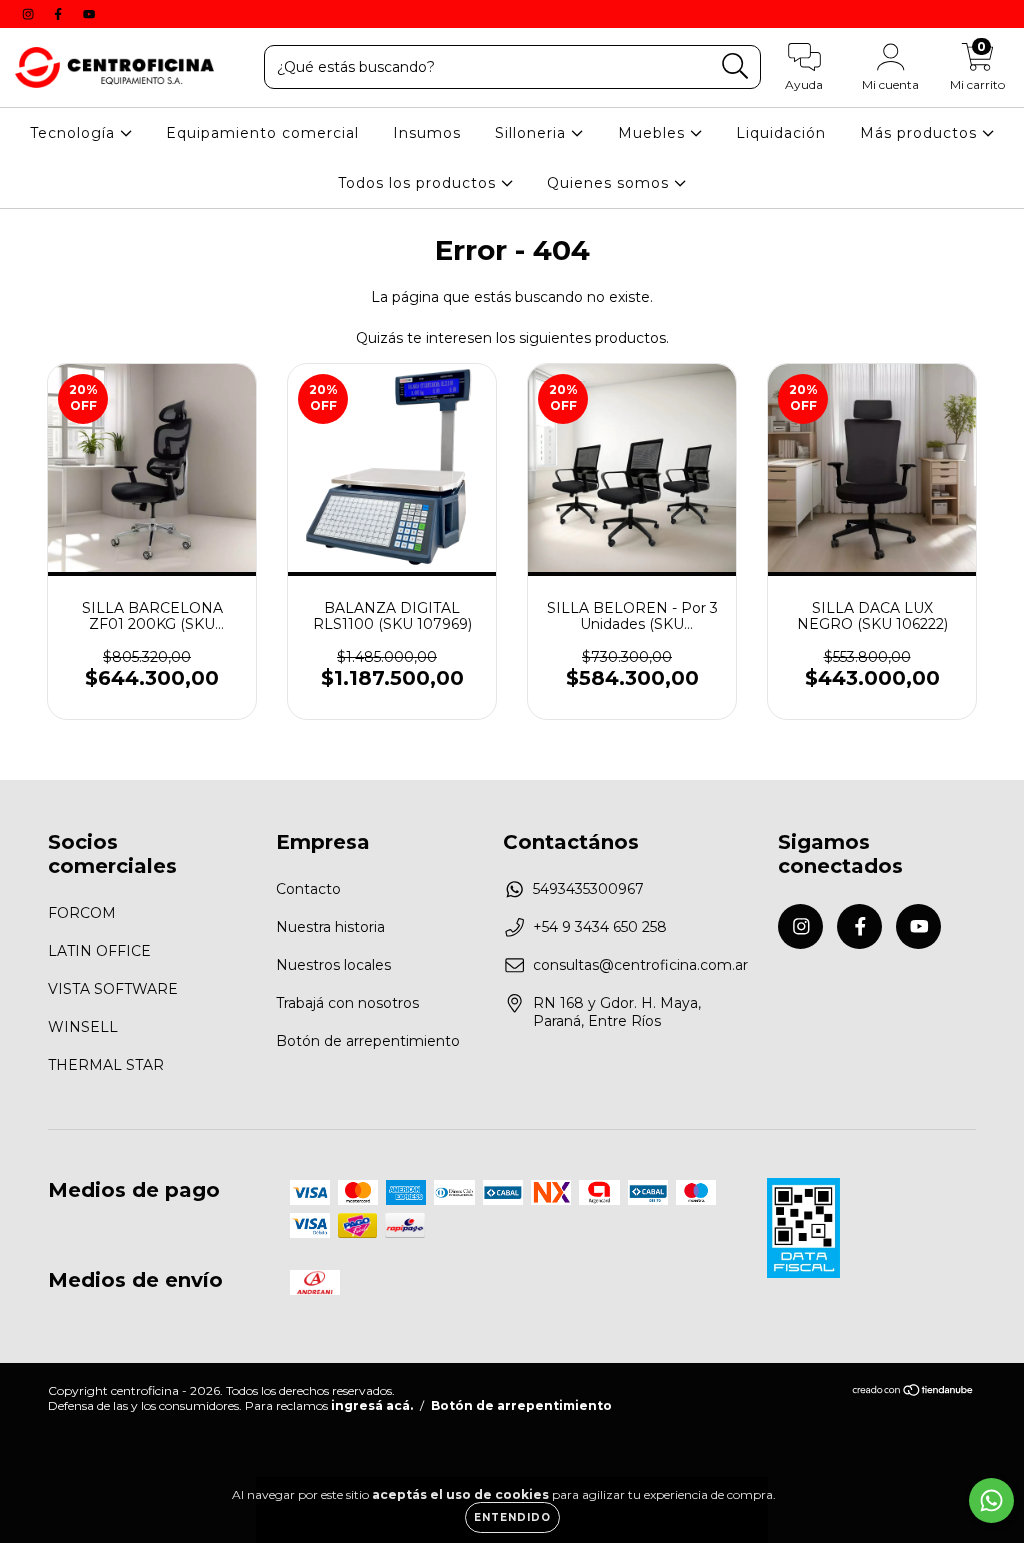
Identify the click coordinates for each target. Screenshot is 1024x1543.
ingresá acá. (372, 1405)
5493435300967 (588, 889)
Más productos (921, 133)
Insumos (427, 133)
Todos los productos (419, 183)
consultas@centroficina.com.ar (640, 965)
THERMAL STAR (106, 1065)
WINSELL (83, 1027)
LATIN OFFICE (99, 951)
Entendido (512, 1517)
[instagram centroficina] (30, 14)
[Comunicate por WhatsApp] (991, 1500)
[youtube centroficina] (89, 14)
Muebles (654, 133)
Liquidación (781, 133)
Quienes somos (610, 183)
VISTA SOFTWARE (113, 989)
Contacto (308, 889)
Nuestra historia (330, 927)
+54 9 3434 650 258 (600, 927)
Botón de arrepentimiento (368, 1041)
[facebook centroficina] (60, 14)
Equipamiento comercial (262, 133)
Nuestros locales (333, 965)
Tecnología (75, 133)
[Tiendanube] (913, 1392)
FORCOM (82, 913)
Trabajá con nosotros (347, 1003)
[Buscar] (735, 66)
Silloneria (533, 133)
